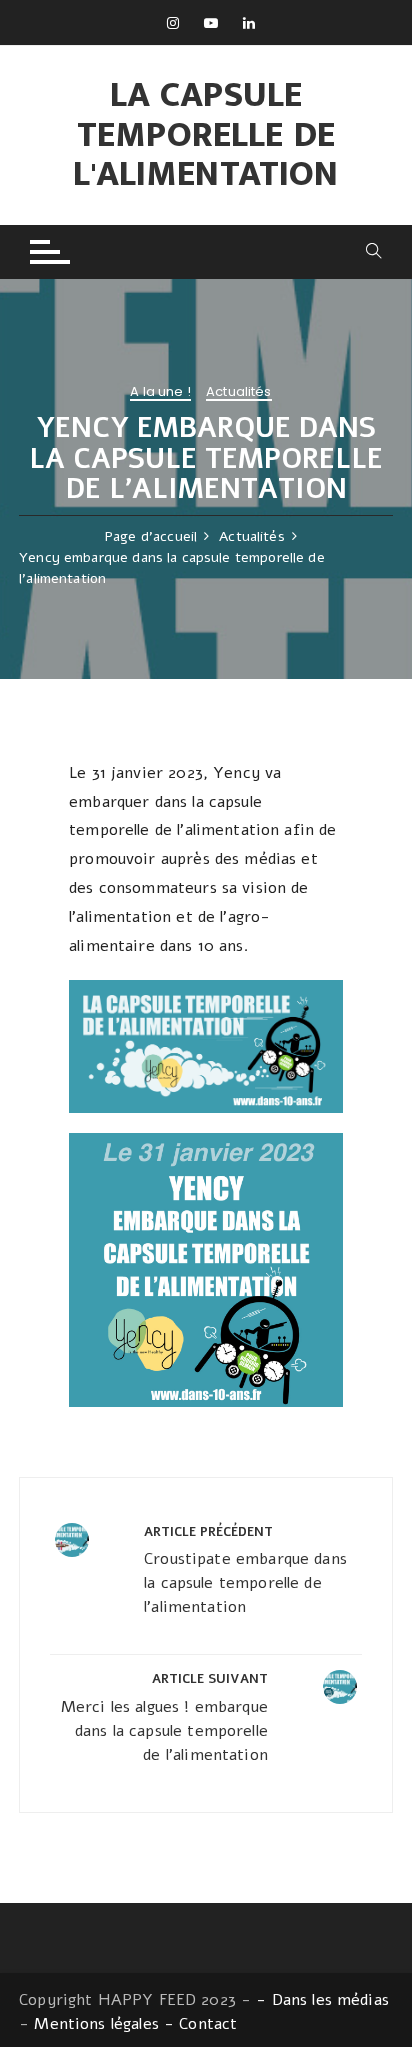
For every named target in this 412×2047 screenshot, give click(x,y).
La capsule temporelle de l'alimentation (205, 134)
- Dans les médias (322, 2000)
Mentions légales (96, 2024)
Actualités (239, 393)
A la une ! (160, 393)
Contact (208, 2024)
